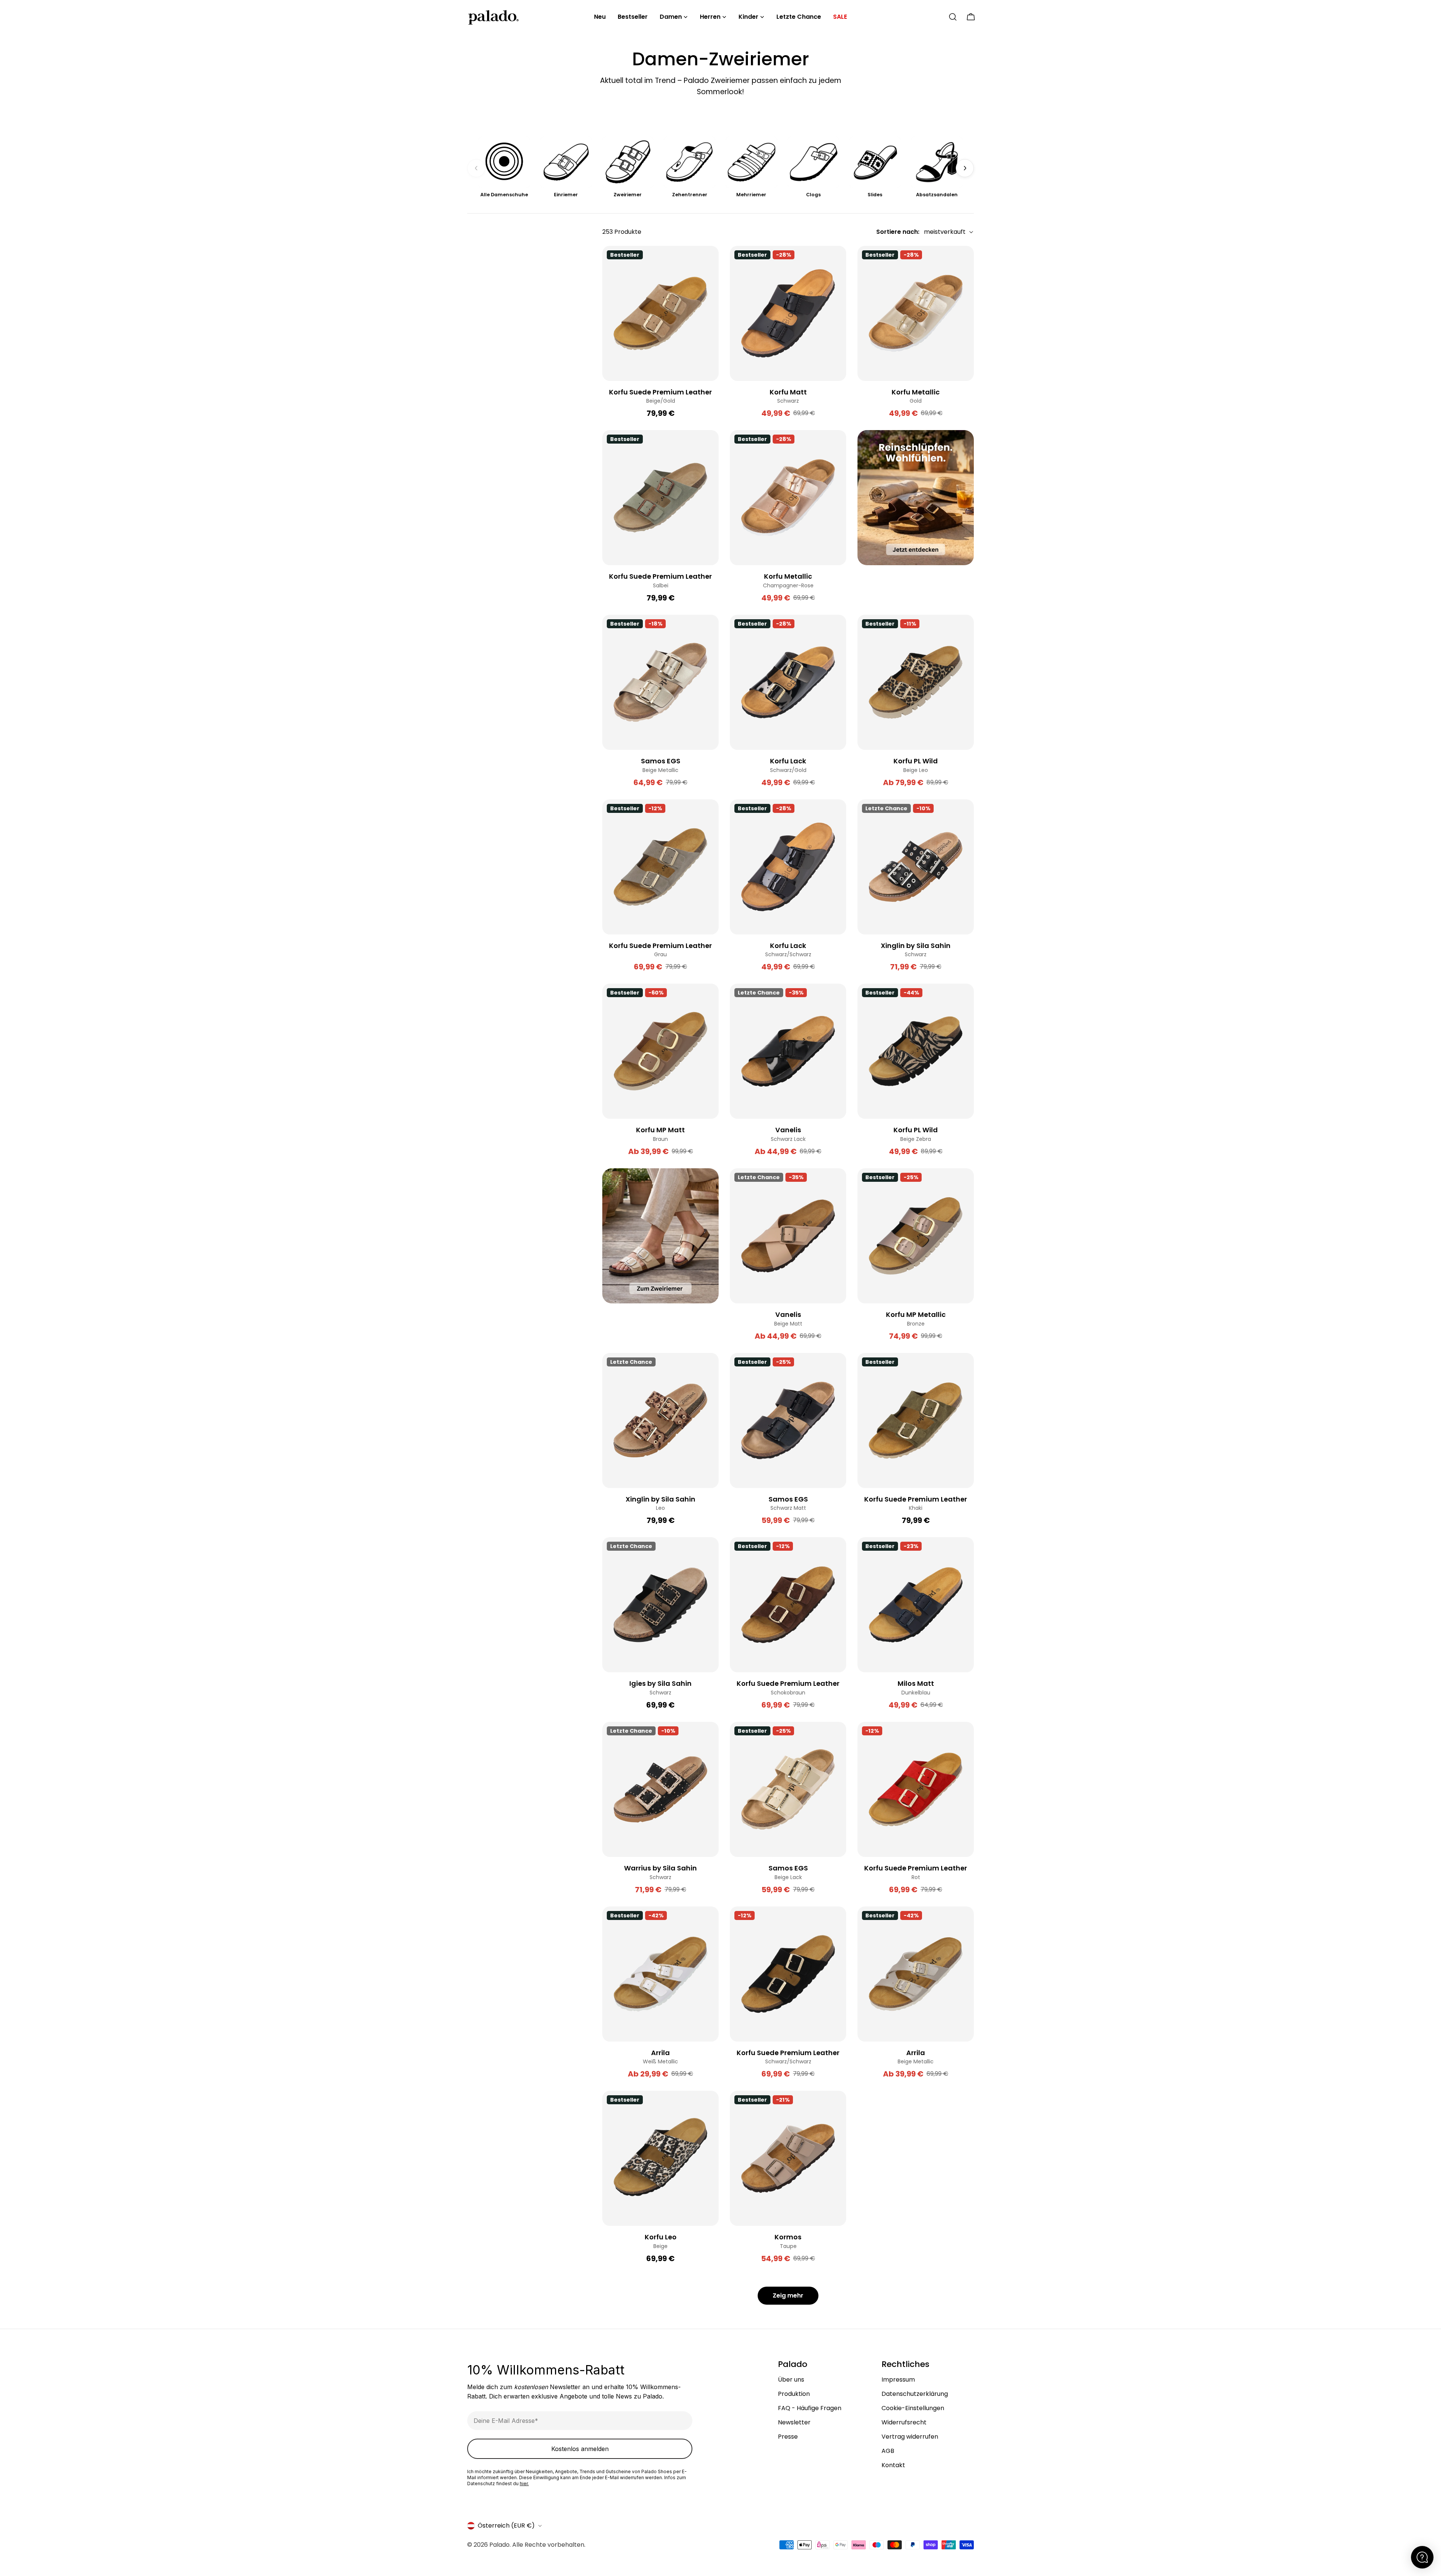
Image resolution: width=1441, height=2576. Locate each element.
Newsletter (794, 2422)
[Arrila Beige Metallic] (916, 1974)
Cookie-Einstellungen (913, 2408)
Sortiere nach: (898, 232)
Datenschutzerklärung (915, 2394)
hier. (524, 2483)
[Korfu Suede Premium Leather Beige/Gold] (660, 313)
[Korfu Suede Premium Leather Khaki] (916, 1420)
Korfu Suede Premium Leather (660, 392)
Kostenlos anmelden (580, 2449)
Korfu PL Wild (916, 761)
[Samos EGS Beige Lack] (788, 1789)
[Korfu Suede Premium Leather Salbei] (660, 498)
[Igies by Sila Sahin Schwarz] (660, 1605)
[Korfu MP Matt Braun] (660, 1051)
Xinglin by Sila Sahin (916, 946)
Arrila (660, 2053)
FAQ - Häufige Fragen (810, 2408)
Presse (788, 2437)
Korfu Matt (788, 392)
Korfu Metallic (916, 392)
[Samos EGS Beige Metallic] (660, 682)
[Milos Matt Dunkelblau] (916, 1605)
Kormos (788, 2237)
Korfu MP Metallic (916, 1314)
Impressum (898, 2380)
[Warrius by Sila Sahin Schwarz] (660, 1789)
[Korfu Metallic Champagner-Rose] (788, 498)
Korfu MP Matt (660, 1130)
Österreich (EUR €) (506, 2526)
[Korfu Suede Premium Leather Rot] (916, 1789)
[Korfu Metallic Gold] (916, 313)
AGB (888, 2451)
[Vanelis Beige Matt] (788, 1236)
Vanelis (788, 1130)
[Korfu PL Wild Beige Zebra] (916, 1051)
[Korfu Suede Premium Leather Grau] (660, 867)
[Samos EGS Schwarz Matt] (788, 1420)
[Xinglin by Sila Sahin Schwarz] (916, 867)
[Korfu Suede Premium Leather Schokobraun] (788, 1605)
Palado (499, 2545)
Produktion (794, 2394)
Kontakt (893, 2465)
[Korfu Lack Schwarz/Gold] (788, 682)
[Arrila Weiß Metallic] (660, 1974)
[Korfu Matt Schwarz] (788, 313)
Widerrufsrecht (904, 2422)
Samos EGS (661, 761)
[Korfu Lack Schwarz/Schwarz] (788, 867)
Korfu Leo (661, 2237)
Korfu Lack (788, 761)
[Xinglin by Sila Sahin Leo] (660, 1420)
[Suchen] (953, 17)
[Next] (965, 168)
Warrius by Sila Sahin (660, 1868)
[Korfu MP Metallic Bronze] (916, 1236)
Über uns (791, 2380)
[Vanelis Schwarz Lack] (788, 1051)
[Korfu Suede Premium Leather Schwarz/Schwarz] (788, 1974)
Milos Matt (916, 1683)
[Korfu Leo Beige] (660, 2158)
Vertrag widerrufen (910, 2437)
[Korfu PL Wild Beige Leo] (916, 682)
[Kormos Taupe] (788, 2158)
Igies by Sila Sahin (660, 1683)
